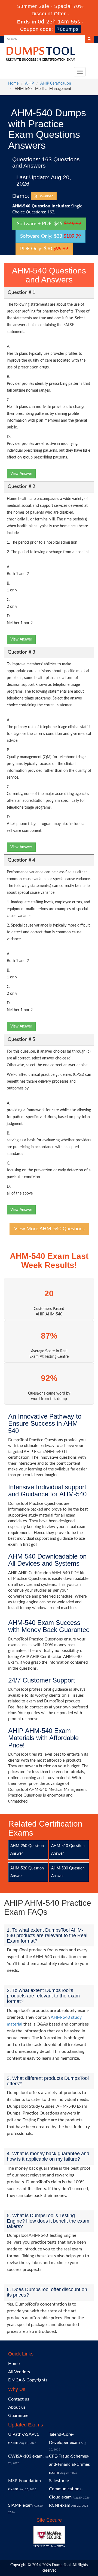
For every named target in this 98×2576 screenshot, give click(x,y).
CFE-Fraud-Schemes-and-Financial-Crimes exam (69, 2464)
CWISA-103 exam (25, 2456)
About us (17, 2407)
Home (13, 84)
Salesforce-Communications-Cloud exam (66, 2489)
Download (45, 196)
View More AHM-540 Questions (49, 1229)
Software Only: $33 (50, 236)
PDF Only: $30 (44, 249)
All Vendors (19, 2372)
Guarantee (18, 2416)
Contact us (19, 2399)
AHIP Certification (56, 84)
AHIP (29, 84)
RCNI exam (60, 2505)
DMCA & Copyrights (28, 2380)
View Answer (21, 474)
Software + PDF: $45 (49, 224)
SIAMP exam (20, 2505)
